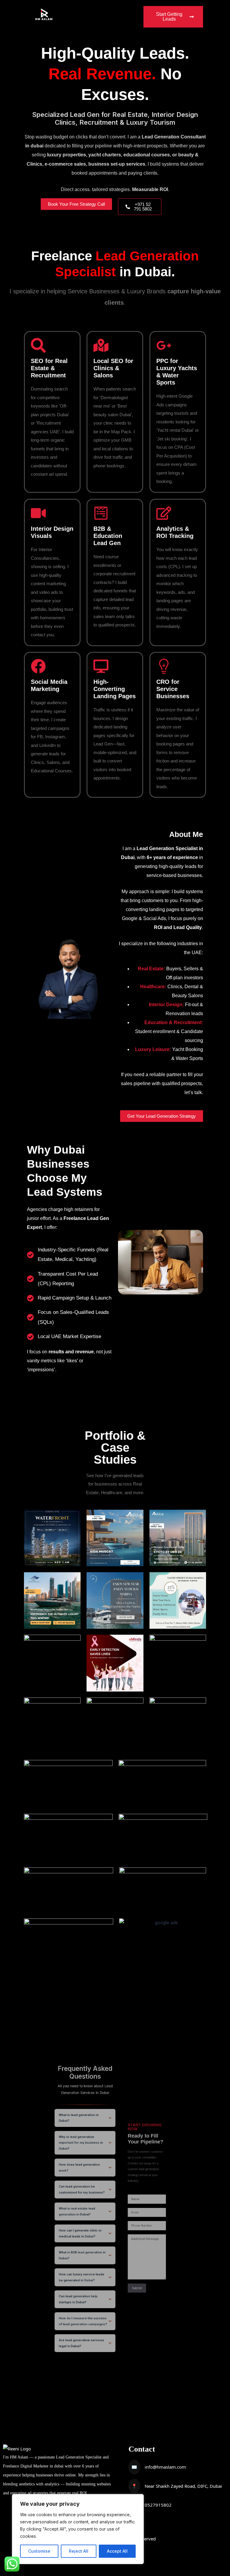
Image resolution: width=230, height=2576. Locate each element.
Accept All (117, 2551)
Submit (137, 2288)
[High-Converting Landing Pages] (101, 666)
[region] (78, 2529)
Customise (39, 2551)
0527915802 (158, 2505)
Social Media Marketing (49, 685)
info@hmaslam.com (165, 2467)
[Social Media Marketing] (38, 666)
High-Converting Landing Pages (115, 689)
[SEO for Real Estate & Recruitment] (38, 345)
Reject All (79, 2551)
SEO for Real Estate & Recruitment (49, 368)
